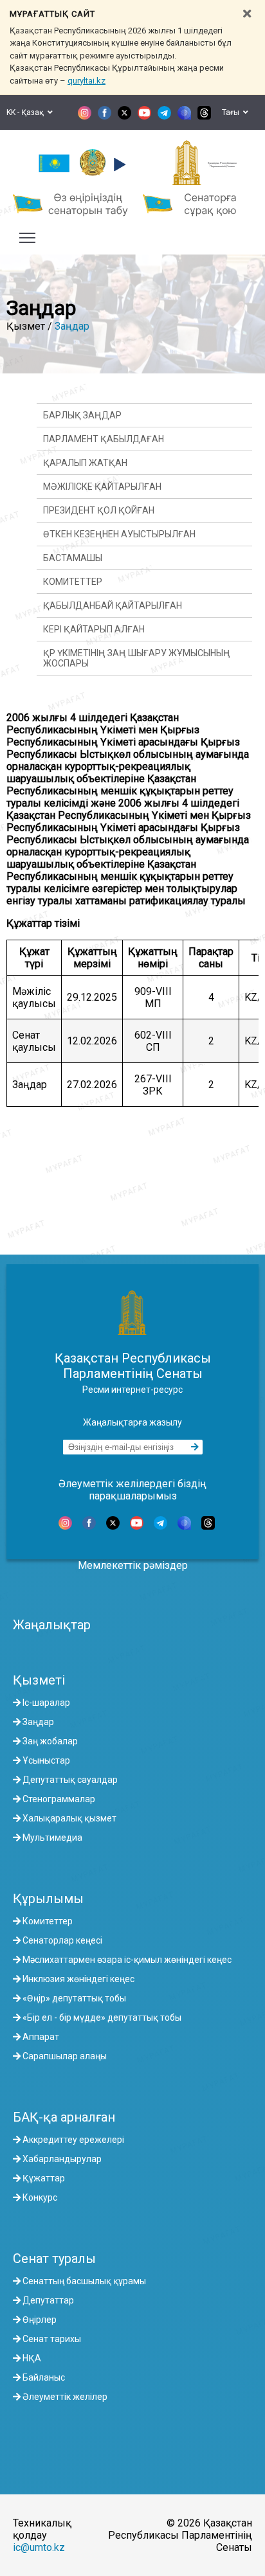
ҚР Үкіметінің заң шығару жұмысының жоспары (137, 658)
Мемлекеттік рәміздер (133, 1565)
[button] (118, 165)
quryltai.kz (87, 81)
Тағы (233, 112)
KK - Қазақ (27, 112)
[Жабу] (247, 14)
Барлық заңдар (82, 415)
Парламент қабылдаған (104, 439)
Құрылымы (48, 1899)
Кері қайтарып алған (94, 629)
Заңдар (72, 326)
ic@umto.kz (39, 2547)
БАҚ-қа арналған (64, 2117)
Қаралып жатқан (85, 463)
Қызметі (39, 1680)
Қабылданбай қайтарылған (113, 605)
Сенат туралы (54, 2258)
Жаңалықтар (52, 1625)
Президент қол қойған (99, 510)
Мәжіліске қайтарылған (102, 487)
